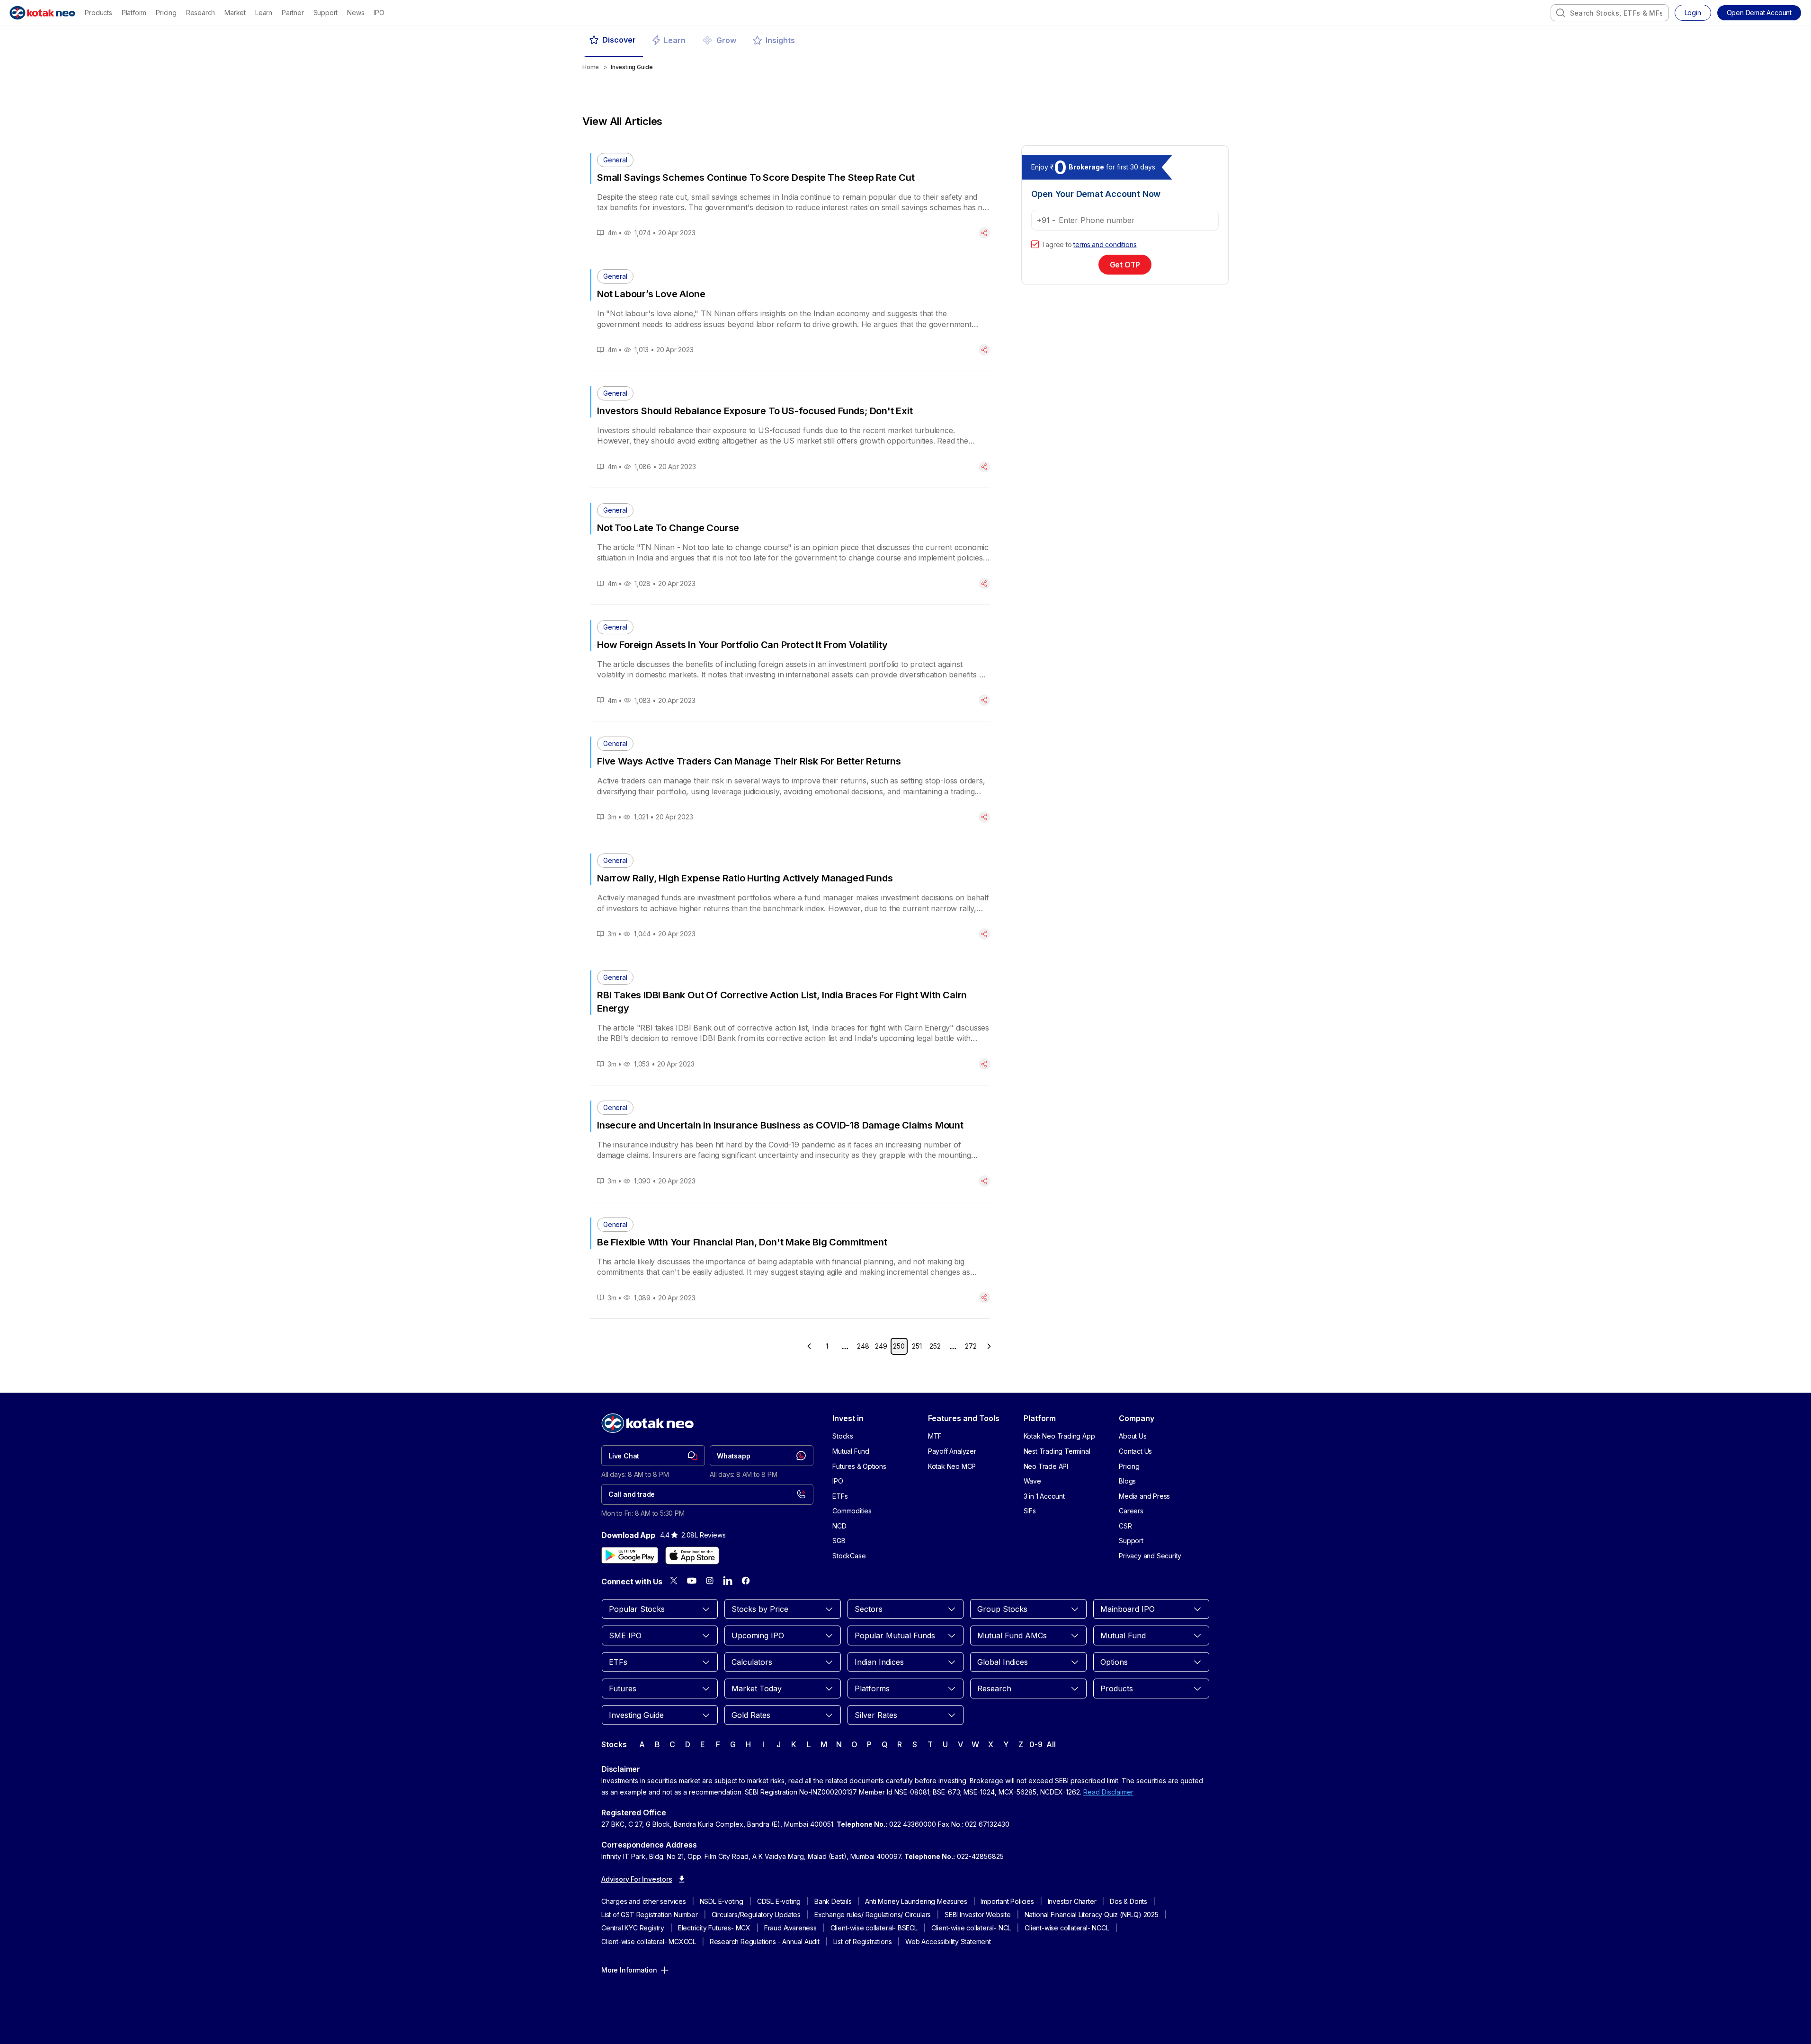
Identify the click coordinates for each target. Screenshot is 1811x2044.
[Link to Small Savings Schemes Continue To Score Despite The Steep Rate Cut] (790, 196)
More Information (629, 1970)
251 (917, 1346)
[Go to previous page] (809, 1346)
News (356, 13)
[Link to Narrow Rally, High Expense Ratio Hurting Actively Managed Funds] (790, 897)
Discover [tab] (619, 40)
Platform (134, 13)
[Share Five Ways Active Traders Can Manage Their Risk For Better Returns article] (984, 817)
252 (935, 1346)
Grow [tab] (726, 40)
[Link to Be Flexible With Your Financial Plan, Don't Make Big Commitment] (790, 1261)
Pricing (166, 13)
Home (591, 67)
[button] (1759, 13)
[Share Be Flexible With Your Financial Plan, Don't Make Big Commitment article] (984, 1297)
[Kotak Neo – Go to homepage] (42, 13)
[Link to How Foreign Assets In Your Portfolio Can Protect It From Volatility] (790, 663)
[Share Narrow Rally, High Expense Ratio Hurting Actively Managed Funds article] (984, 934)
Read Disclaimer (1108, 1792)
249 (881, 1346)
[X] (674, 1581)
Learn (264, 13)
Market (235, 13)
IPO (379, 13)
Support (326, 13)
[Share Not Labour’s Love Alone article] (984, 350)
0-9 (1036, 1744)
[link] (653, 1456)
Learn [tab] (675, 40)
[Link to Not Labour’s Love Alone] (790, 312)
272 (971, 1346)
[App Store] (692, 1555)
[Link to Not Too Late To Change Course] (790, 546)
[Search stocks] (1561, 13)
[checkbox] (1035, 244)
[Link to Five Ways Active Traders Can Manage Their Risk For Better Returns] (790, 780)
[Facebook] (746, 1581)
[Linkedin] (728, 1581)
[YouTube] (692, 1581)
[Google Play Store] (630, 1555)
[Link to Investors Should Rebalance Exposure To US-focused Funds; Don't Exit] (790, 429)
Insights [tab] (780, 40)
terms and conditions (1105, 244)
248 (863, 1346)
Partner (293, 13)
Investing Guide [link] (632, 67)
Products (98, 13)
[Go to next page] (989, 1346)
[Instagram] (710, 1581)
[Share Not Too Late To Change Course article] (984, 584)
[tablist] (905, 41)
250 (899, 1346)
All (1051, 1744)
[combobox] (1610, 13)
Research (201, 13)
